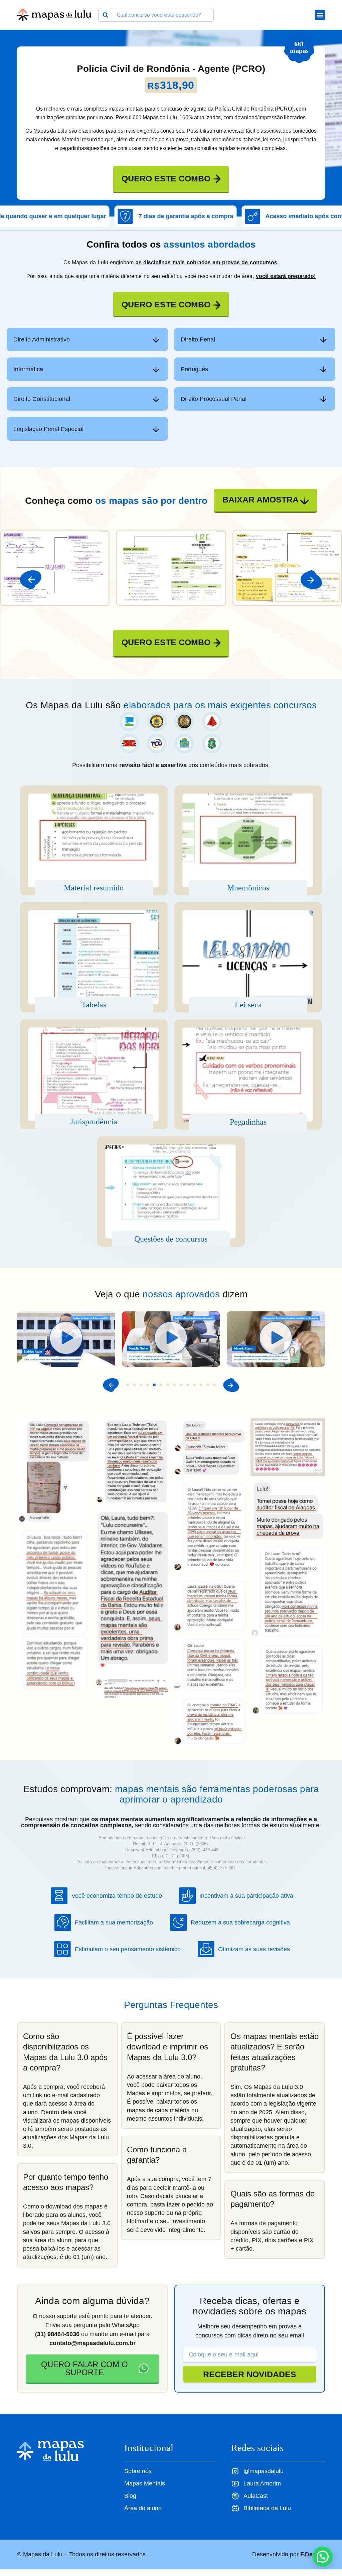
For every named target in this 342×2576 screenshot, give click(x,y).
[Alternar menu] (320, 15)
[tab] (87, 339)
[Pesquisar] (105, 15)
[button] (31, 580)
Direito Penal (198, 339)
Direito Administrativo (42, 339)
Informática (28, 369)
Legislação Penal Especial (48, 429)
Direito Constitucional (42, 399)
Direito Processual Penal (214, 399)
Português (194, 369)
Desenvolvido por (289, 2554)
